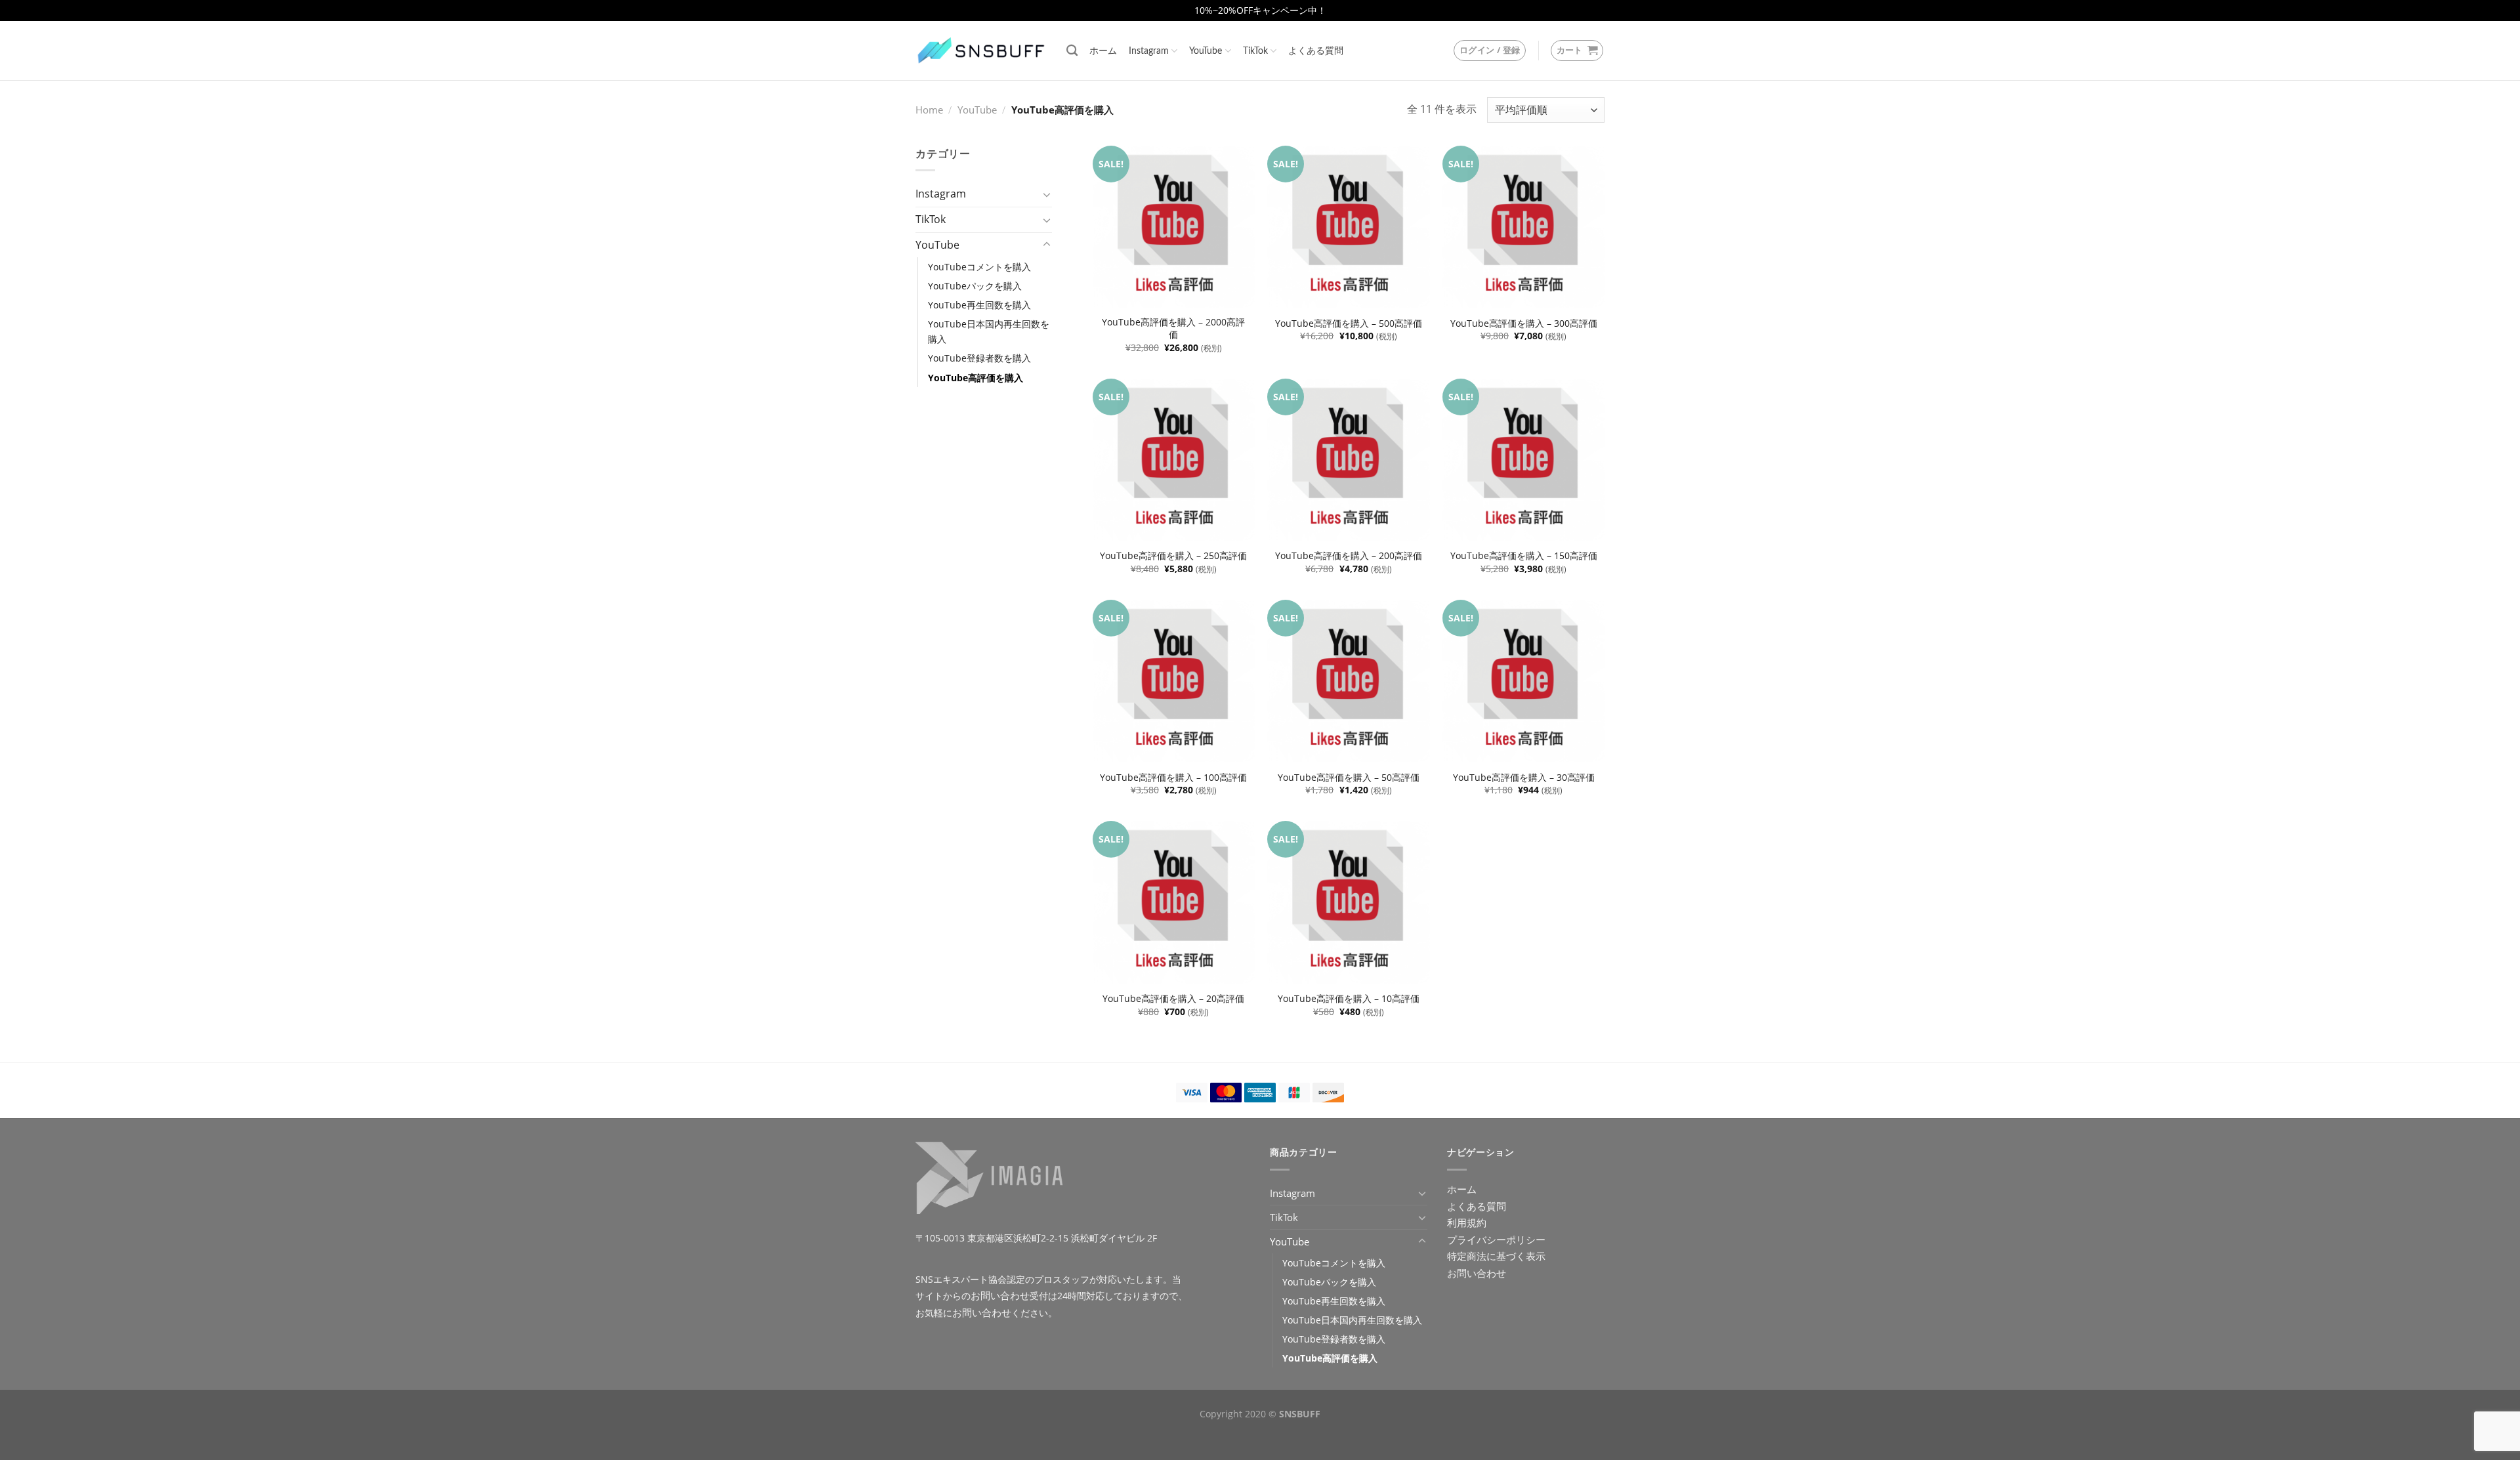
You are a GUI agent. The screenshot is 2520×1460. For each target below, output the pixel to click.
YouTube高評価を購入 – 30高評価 (1524, 778)
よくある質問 (1316, 51)
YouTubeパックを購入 (975, 286)
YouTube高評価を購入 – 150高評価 (1524, 556)
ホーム (1103, 51)
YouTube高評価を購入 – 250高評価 (1173, 556)
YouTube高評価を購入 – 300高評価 (1524, 323)
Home (929, 110)
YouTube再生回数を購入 (979, 305)
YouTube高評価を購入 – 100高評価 (1173, 778)
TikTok (1255, 51)
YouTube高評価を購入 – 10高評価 (1349, 999)
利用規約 (1467, 1222)
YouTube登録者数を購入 (979, 358)
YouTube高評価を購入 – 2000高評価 (1173, 328)
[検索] (1072, 51)
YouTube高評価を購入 (976, 378)
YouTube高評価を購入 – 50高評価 (1349, 778)
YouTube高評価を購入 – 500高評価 (1349, 323)
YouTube (1206, 51)
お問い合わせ (1000, 1295)
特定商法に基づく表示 (1496, 1256)
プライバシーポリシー (1496, 1240)
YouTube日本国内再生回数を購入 (989, 331)
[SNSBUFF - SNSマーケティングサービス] (981, 51)
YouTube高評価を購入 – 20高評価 (1173, 999)
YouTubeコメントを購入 (979, 267)
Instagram (1149, 51)
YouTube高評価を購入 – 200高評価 (1349, 556)
